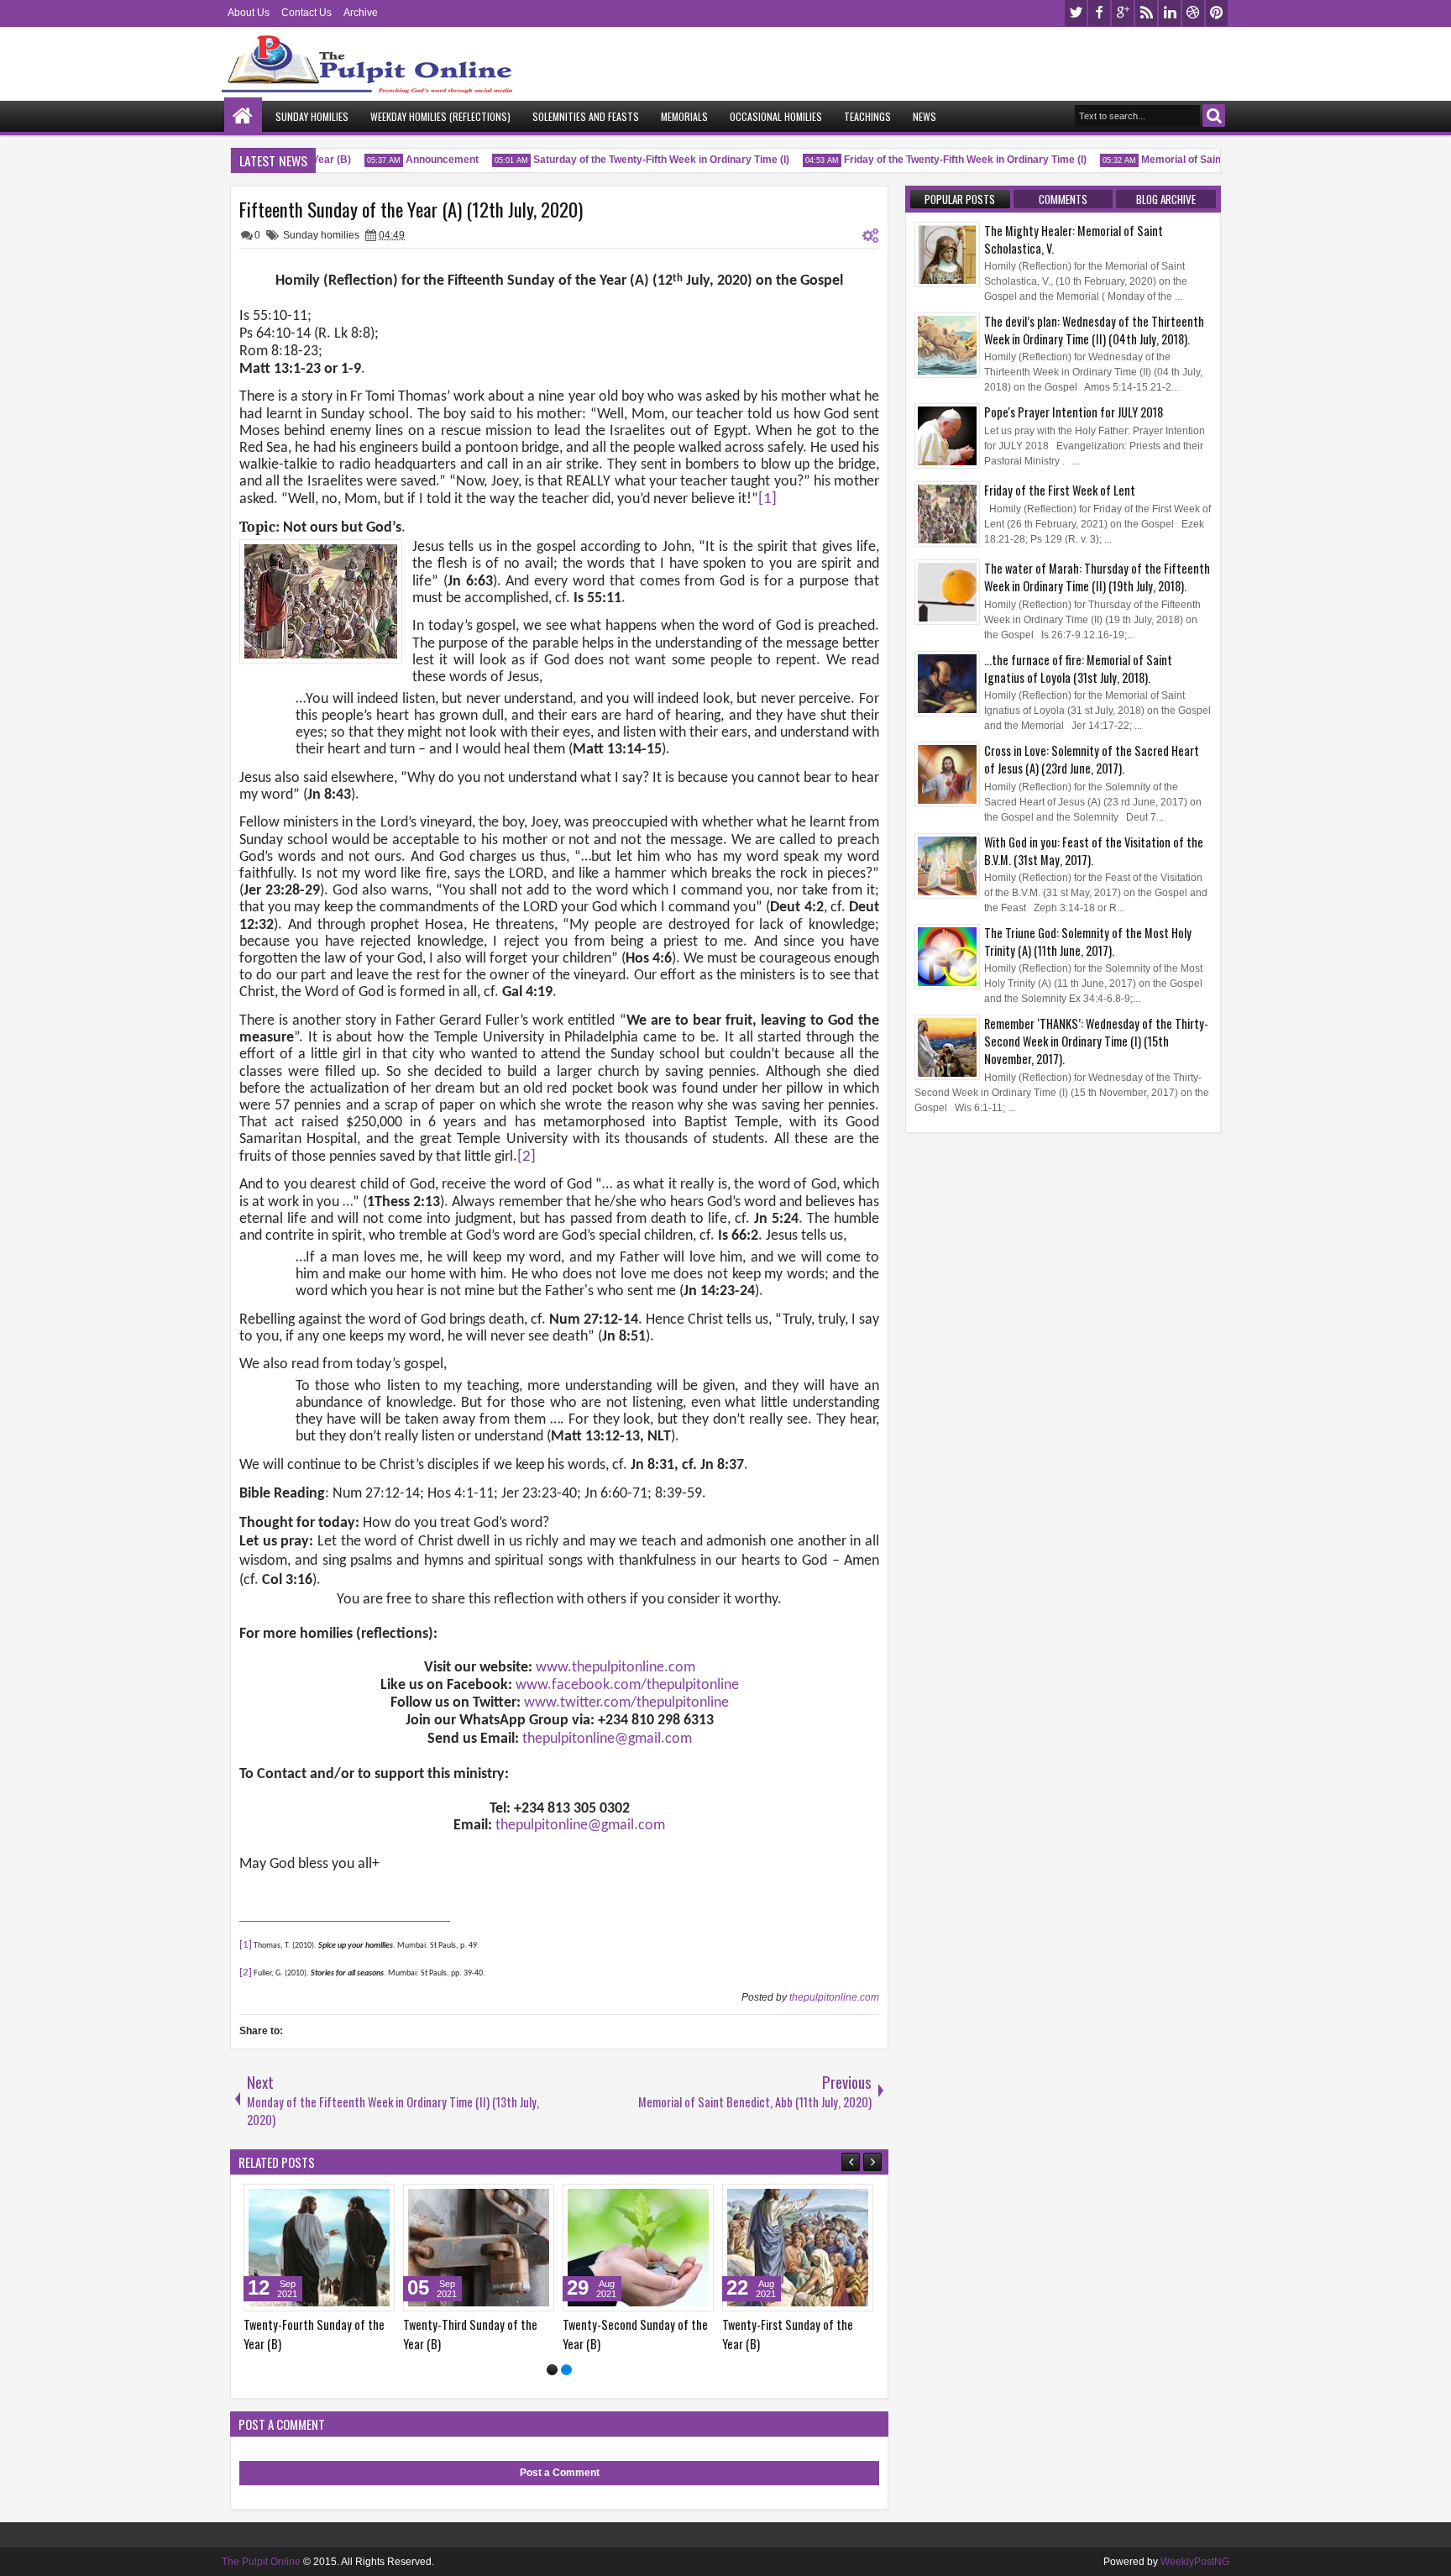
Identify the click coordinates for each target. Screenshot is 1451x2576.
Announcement (413, 160)
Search (1214, 115)
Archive (361, 13)
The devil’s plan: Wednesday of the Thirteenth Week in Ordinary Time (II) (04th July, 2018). (1094, 330)
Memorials (684, 116)
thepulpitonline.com (834, 1997)
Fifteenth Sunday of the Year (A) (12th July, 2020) (411, 209)
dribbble (1193, 13)
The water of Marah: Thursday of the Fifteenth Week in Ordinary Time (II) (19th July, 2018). (1097, 577)
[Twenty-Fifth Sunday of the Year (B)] (479, 2248)
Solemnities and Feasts (586, 116)
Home (243, 116)
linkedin (1170, 13)
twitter (1076, 13)
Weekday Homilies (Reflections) (440, 116)
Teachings (867, 116)
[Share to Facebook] (339, 2201)
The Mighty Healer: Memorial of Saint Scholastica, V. (1074, 239)
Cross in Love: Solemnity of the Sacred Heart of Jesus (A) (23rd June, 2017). (1092, 759)
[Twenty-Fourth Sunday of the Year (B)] (638, 2248)
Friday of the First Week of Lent (1060, 490)
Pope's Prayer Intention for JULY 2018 (1074, 412)
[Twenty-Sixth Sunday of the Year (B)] (319, 2248)
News (925, 116)
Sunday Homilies (312, 116)
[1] (552, 2370)
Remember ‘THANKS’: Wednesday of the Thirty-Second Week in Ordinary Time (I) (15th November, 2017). (1096, 1041)
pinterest (1217, 13)
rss (1146, 13)
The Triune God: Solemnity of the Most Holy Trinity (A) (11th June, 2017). (1088, 942)
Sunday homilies (321, 235)
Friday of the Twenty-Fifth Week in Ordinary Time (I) (936, 160)
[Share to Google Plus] (376, 2201)
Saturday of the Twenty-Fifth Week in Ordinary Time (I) (632, 160)
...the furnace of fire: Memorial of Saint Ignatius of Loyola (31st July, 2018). (1078, 669)
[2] (566, 2370)
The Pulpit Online (261, 2562)
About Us (249, 13)
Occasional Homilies (776, 116)
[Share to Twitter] (358, 2201)
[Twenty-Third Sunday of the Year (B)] (798, 2248)
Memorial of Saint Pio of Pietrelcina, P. (1201, 160)
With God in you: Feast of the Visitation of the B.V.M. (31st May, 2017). (1094, 851)
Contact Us (306, 13)
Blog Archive (1166, 199)
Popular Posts (960, 199)
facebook (1099, 13)
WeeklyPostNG (1195, 2562)
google (1123, 13)
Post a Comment (560, 2473)
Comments (1063, 199)
